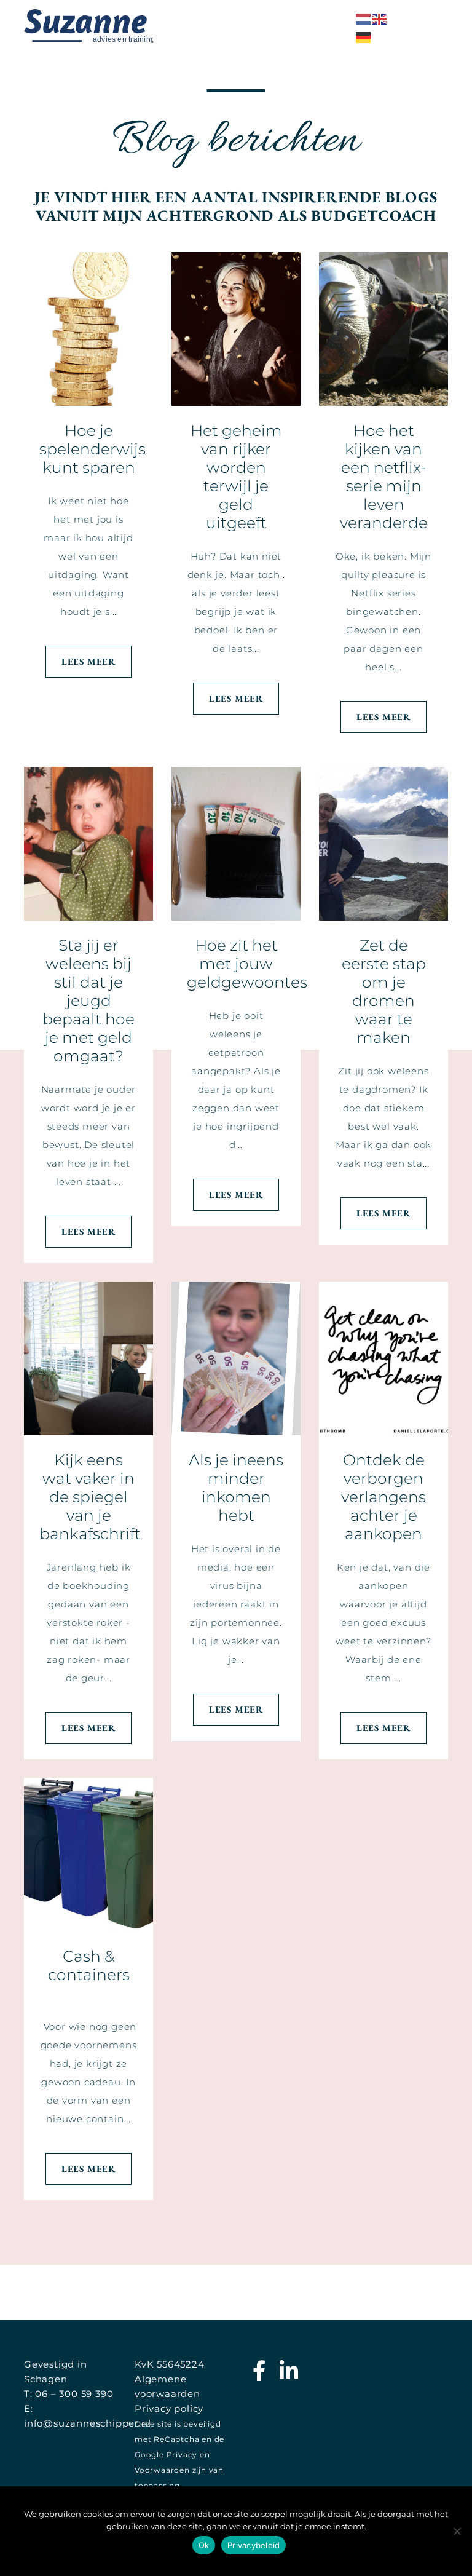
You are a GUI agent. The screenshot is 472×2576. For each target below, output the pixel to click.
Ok (204, 2545)
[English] (380, 18)
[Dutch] (364, 18)
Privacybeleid (254, 2545)
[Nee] (457, 2531)
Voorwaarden (162, 2470)
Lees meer (88, 661)
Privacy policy (169, 2408)
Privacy (182, 2455)
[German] (364, 37)
